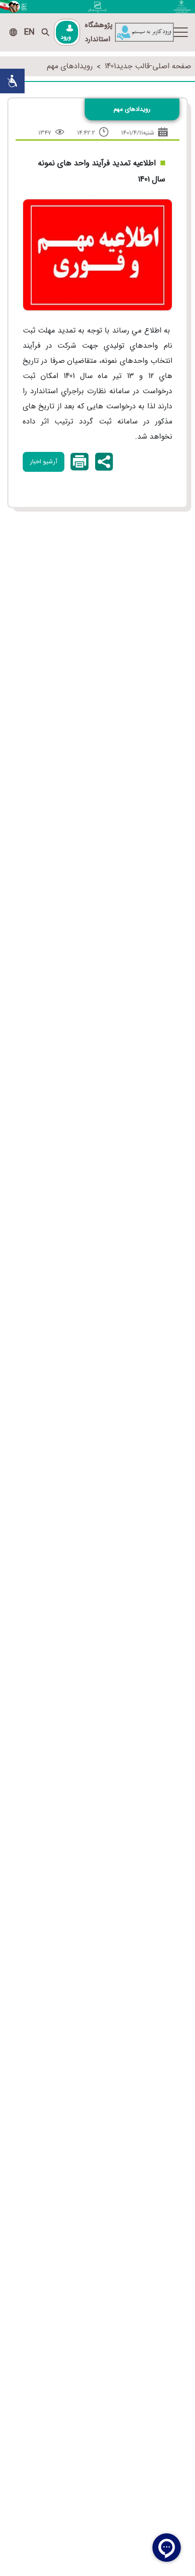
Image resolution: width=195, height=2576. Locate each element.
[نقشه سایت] (13, 32)
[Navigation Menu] (181, 32)
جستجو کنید (45, 32)
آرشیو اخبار (44, 462)
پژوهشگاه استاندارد (99, 32)
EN (29, 32)
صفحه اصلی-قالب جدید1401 (148, 66)
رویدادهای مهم (70, 66)
